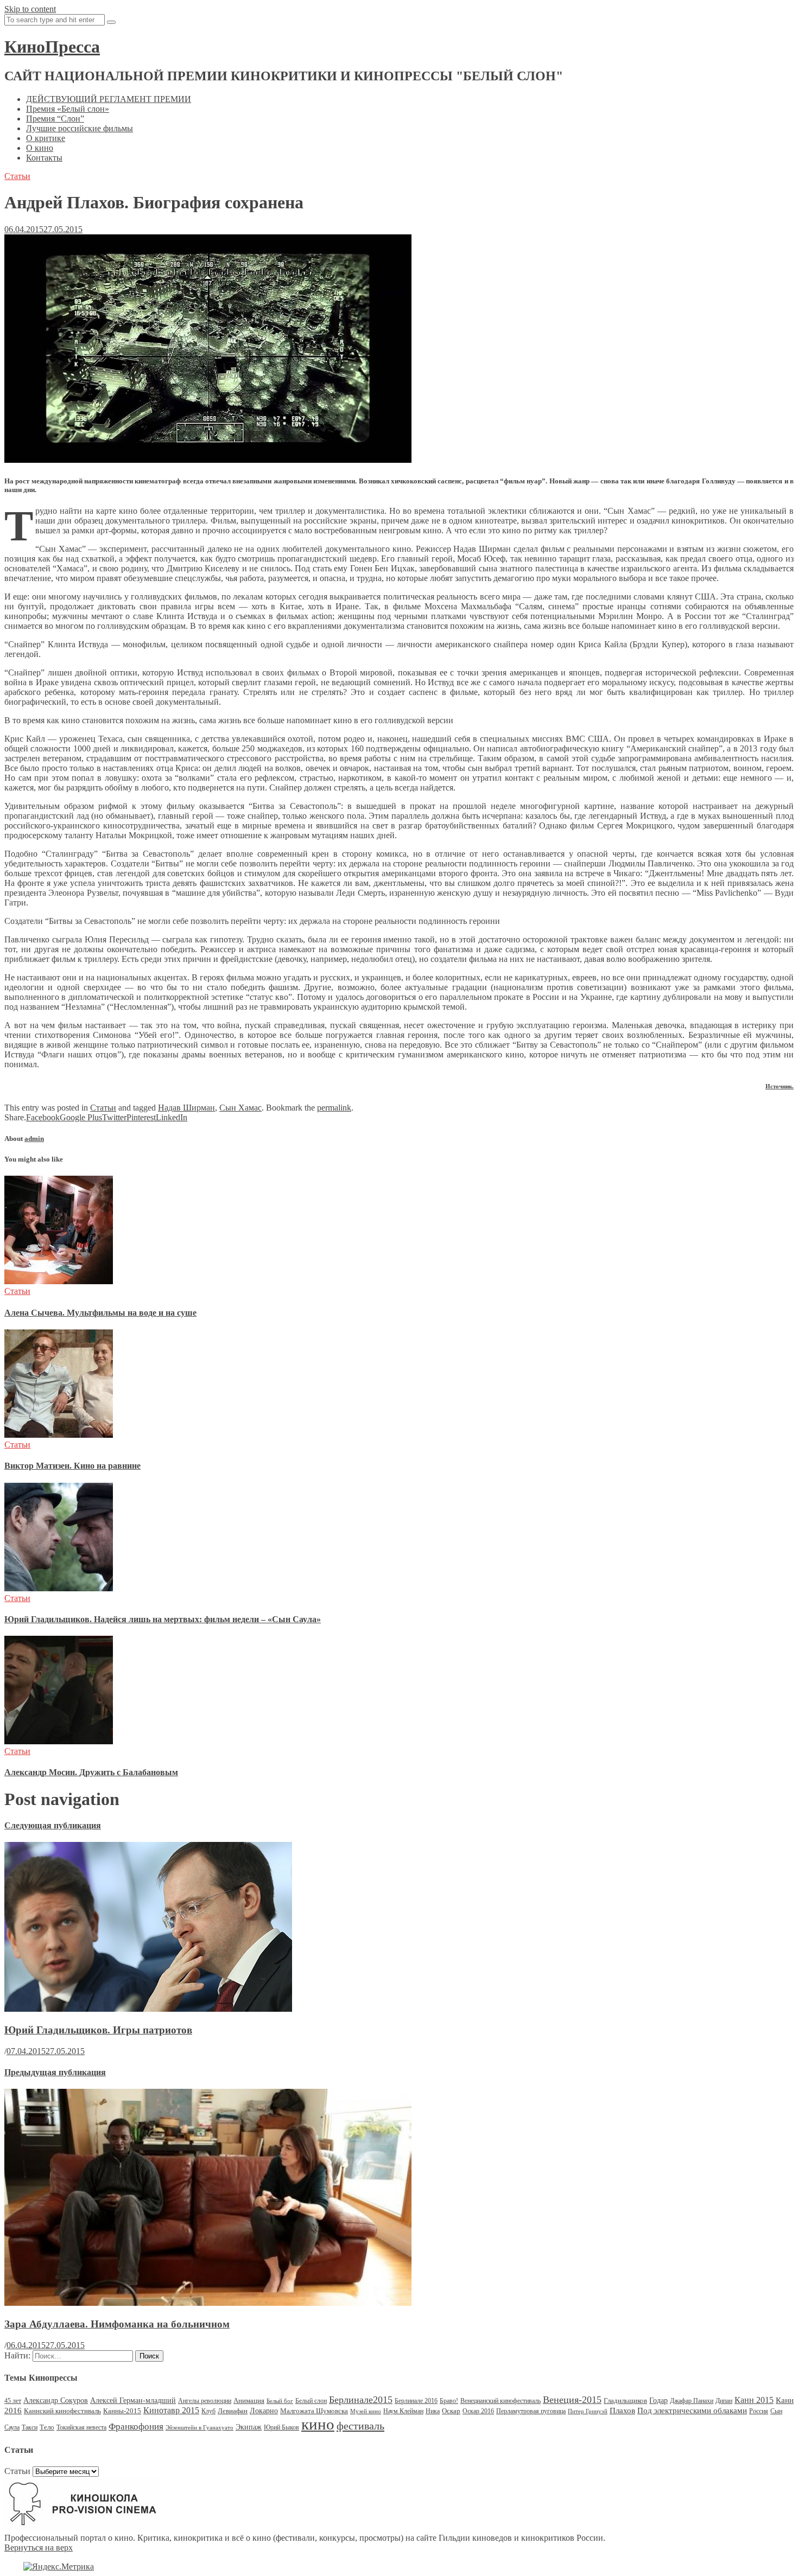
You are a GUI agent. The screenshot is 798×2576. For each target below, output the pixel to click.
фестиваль (360, 2426)
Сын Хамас (240, 1108)
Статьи (17, 176)
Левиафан (233, 2411)
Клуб (208, 2411)
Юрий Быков (281, 2427)
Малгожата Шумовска (314, 2411)
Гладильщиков (625, 2400)
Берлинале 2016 (416, 2401)
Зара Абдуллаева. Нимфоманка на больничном (117, 2324)
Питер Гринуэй (588, 2411)
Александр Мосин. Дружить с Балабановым (91, 1772)
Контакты (44, 158)
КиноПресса (52, 47)
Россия (759, 2411)
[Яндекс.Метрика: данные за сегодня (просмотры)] (59, 2567)
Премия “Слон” (55, 119)
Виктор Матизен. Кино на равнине (72, 1466)
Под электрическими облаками (692, 2410)
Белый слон (311, 2401)
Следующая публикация (53, 1825)
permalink (334, 1108)
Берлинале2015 (361, 2400)
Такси (30, 2427)
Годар (658, 2400)
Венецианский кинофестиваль (501, 2401)
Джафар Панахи (692, 2401)
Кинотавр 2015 (171, 2410)
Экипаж (249, 2427)
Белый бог (280, 2401)
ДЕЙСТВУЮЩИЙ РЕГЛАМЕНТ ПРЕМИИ (109, 99)
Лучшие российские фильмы (80, 128)
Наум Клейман (403, 2411)
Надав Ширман (186, 1108)
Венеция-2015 (572, 2400)
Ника (433, 2411)
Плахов (622, 2411)
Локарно (264, 2411)
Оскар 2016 (478, 2411)
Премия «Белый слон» (68, 109)
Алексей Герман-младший (133, 2400)
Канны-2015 (122, 2411)
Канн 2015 (754, 2400)
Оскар (451, 2411)
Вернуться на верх (39, 2548)
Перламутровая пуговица (531, 2411)
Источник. (780, 1086)
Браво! (449, 2401)
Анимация (249, 2400)
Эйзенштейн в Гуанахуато (199, 2428)
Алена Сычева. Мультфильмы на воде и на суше (100, 1313)
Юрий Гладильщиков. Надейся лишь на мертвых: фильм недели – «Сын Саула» (163, 1619)
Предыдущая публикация (55, 2072)
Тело (47, 2427)
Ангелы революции (205, 2401)
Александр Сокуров (56, 2400)
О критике (46, 138)
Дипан (724, 2401)
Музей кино (366, 2411)
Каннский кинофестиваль (62, 2411)
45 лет (13, 2401)
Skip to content (30, 9)
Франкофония (136, 2427)
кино (318, 2424)
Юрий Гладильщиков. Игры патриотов (98, 2030)
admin (34, 1139)
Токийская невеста (81, 2427)
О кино (40, 148)
